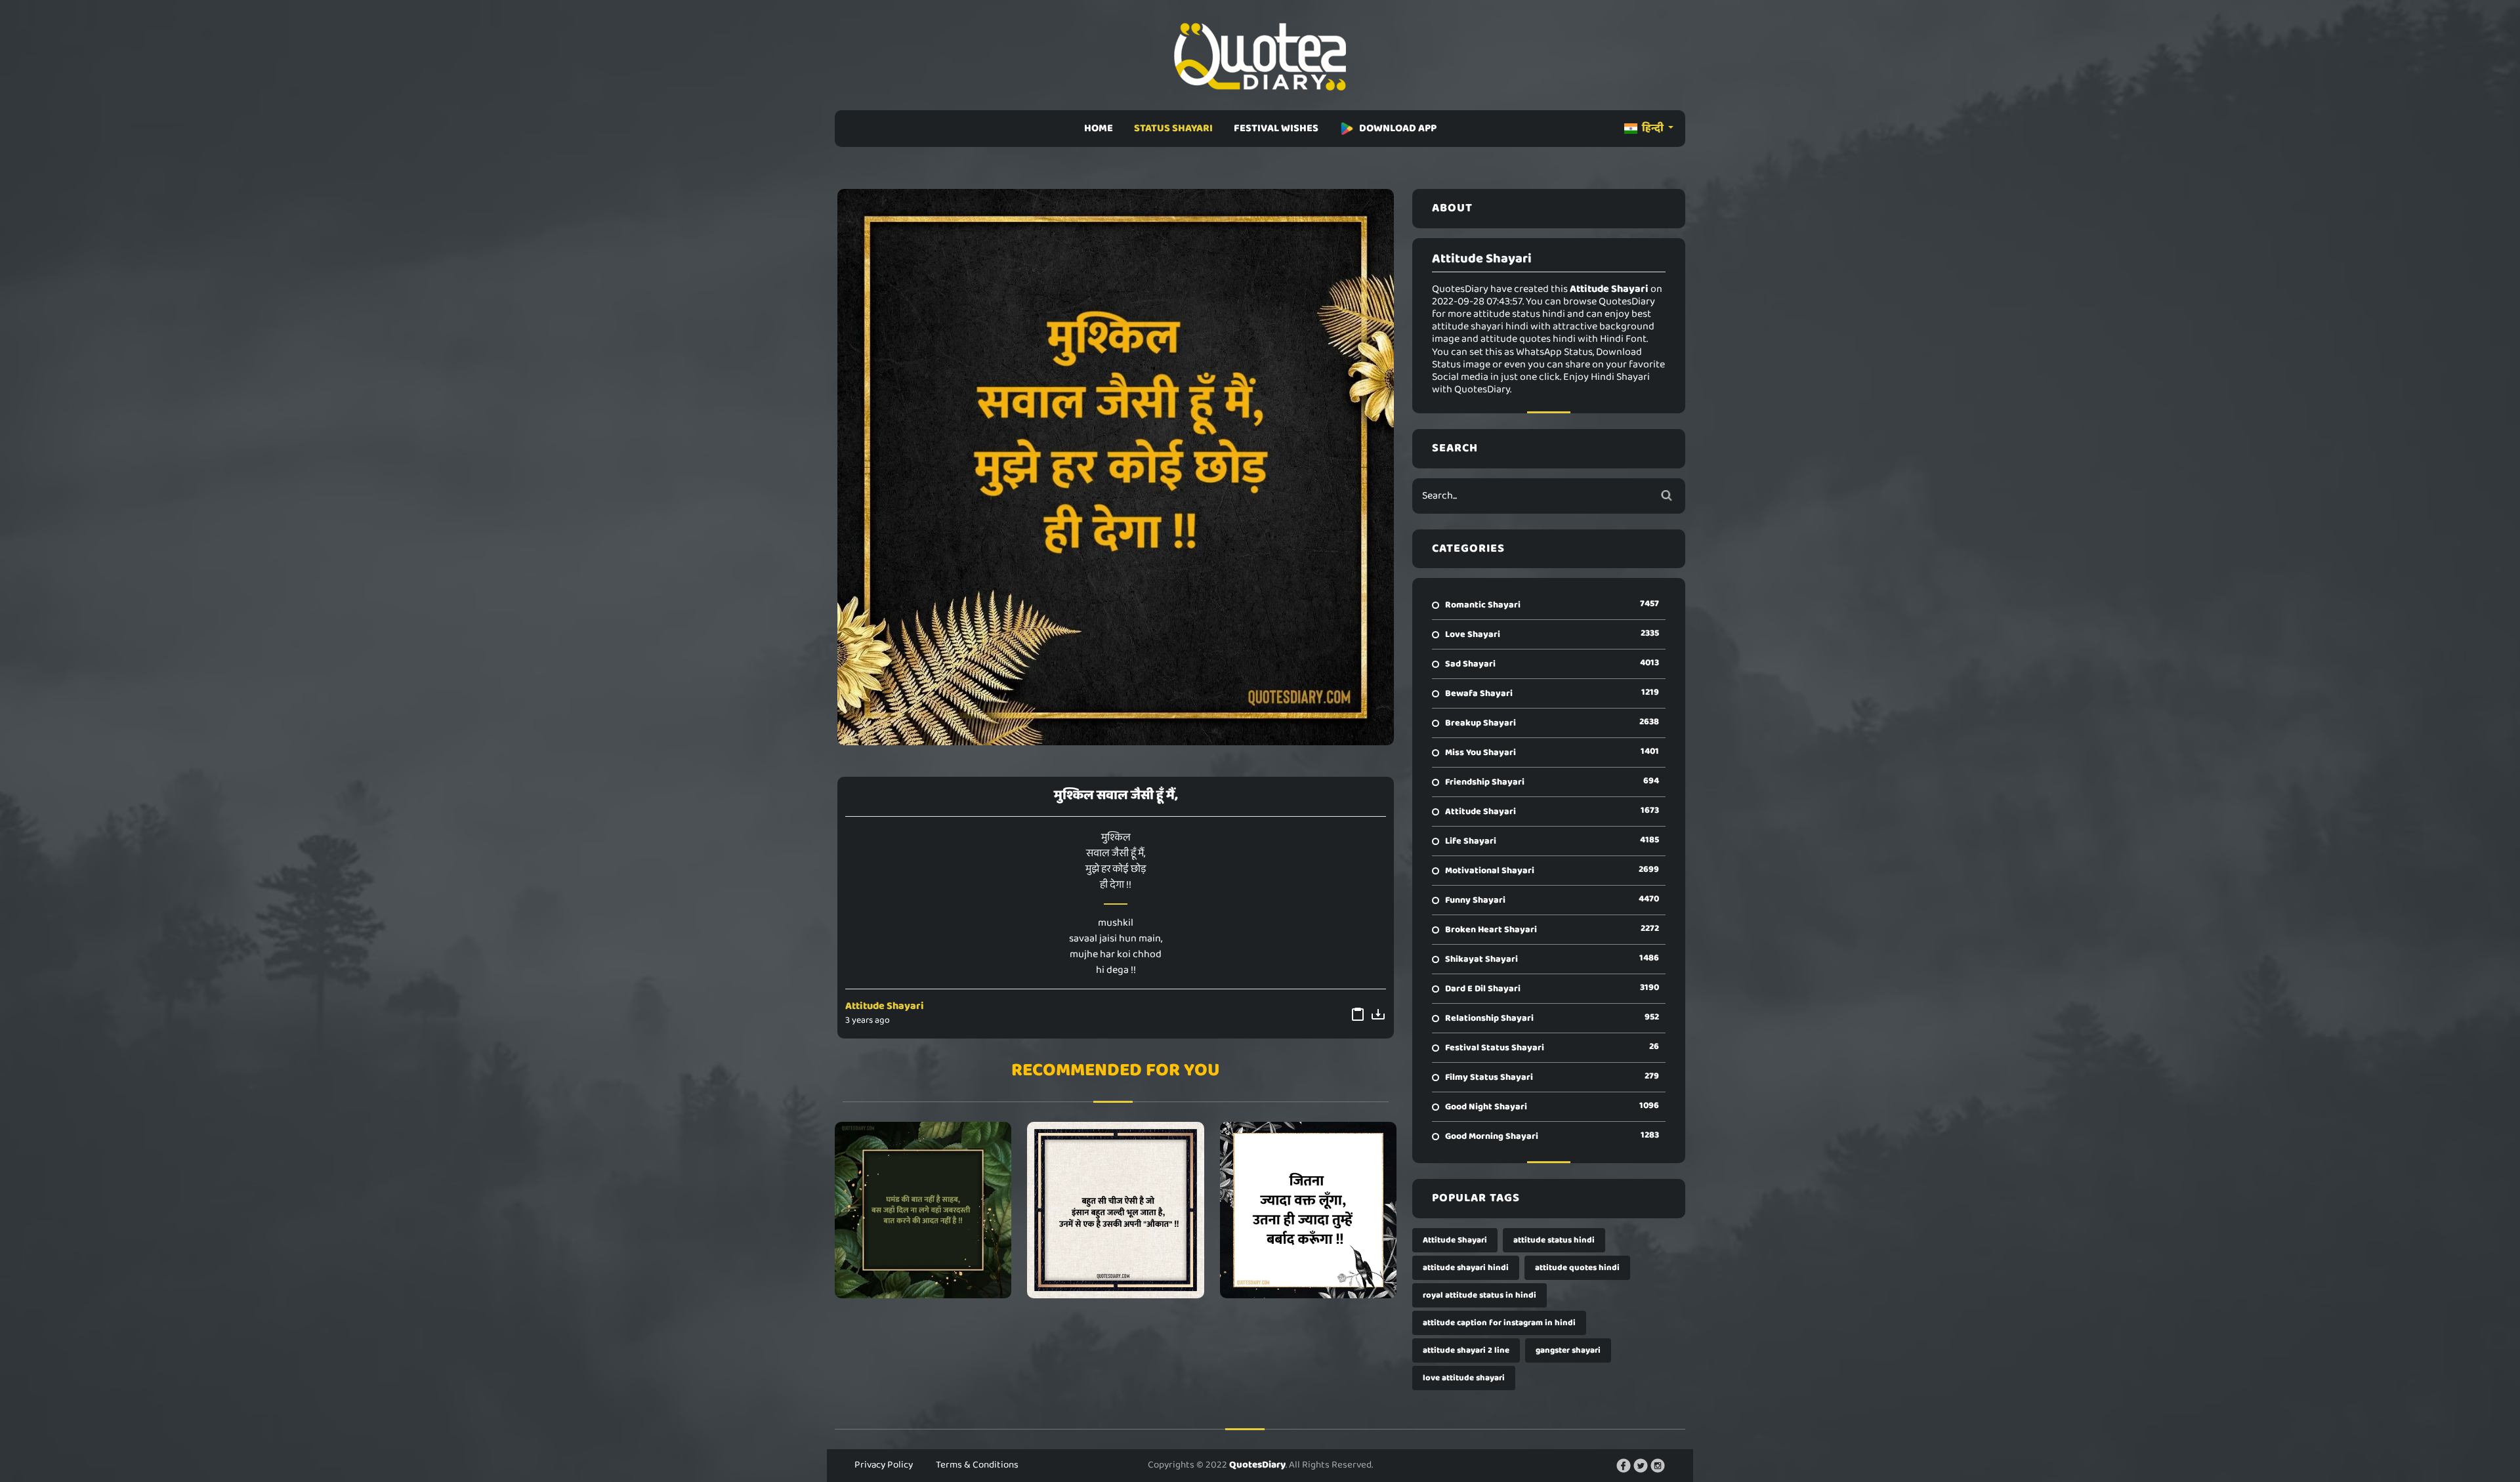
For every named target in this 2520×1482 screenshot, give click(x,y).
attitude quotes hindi (1577, 1268)
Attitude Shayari (885, 1006)
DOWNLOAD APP (1398, 128)
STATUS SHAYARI (1173, 128)
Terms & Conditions (977, 1465)
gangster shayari (1568, 1350)
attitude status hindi (1554, 1240)
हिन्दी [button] (1653, 128)
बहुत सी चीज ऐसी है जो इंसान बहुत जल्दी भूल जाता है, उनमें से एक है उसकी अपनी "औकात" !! (1116, 1210)
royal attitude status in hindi (1480, 1295)
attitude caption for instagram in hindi (1499, 1323)
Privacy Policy (884, 1465)
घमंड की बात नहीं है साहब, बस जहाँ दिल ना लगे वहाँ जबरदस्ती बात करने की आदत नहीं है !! (923, 1210)
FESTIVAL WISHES (1276, 128)
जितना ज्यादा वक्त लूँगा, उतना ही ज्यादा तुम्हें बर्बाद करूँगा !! (1308, 1210)
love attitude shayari (1464, 1378)
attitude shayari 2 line (1466, 1350)
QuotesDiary (1257, 1465)
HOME (1099, 128)
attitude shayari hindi (1466, 1268)
